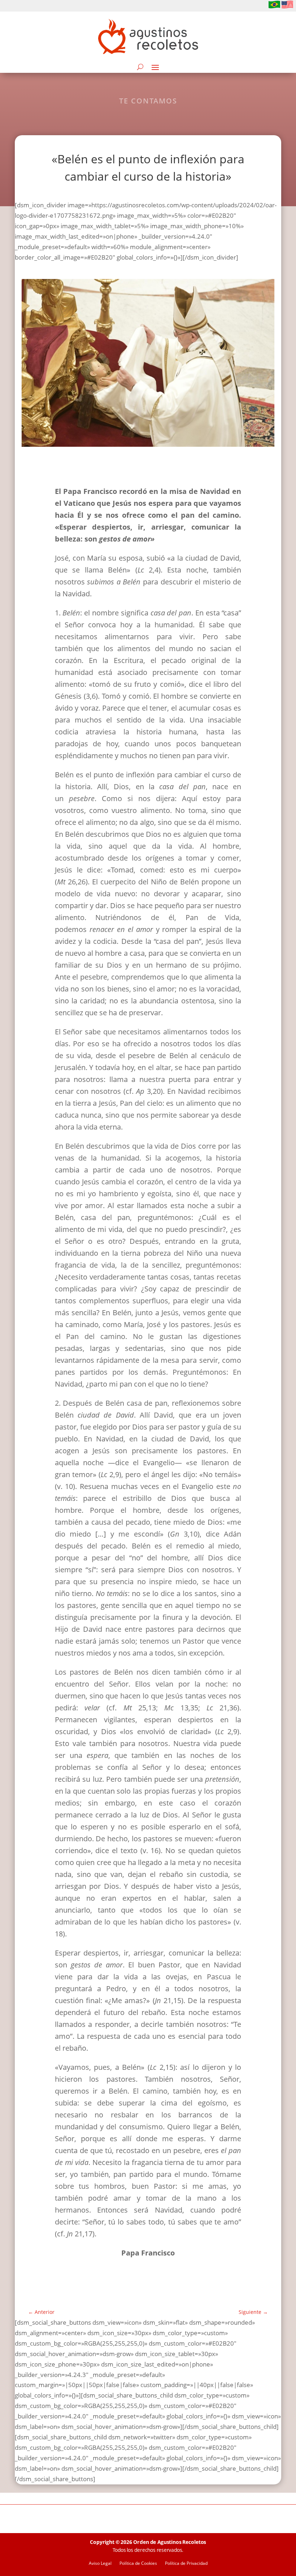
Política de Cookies (138, 2564)
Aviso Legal (100, 2564)
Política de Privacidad (186, 2564)
